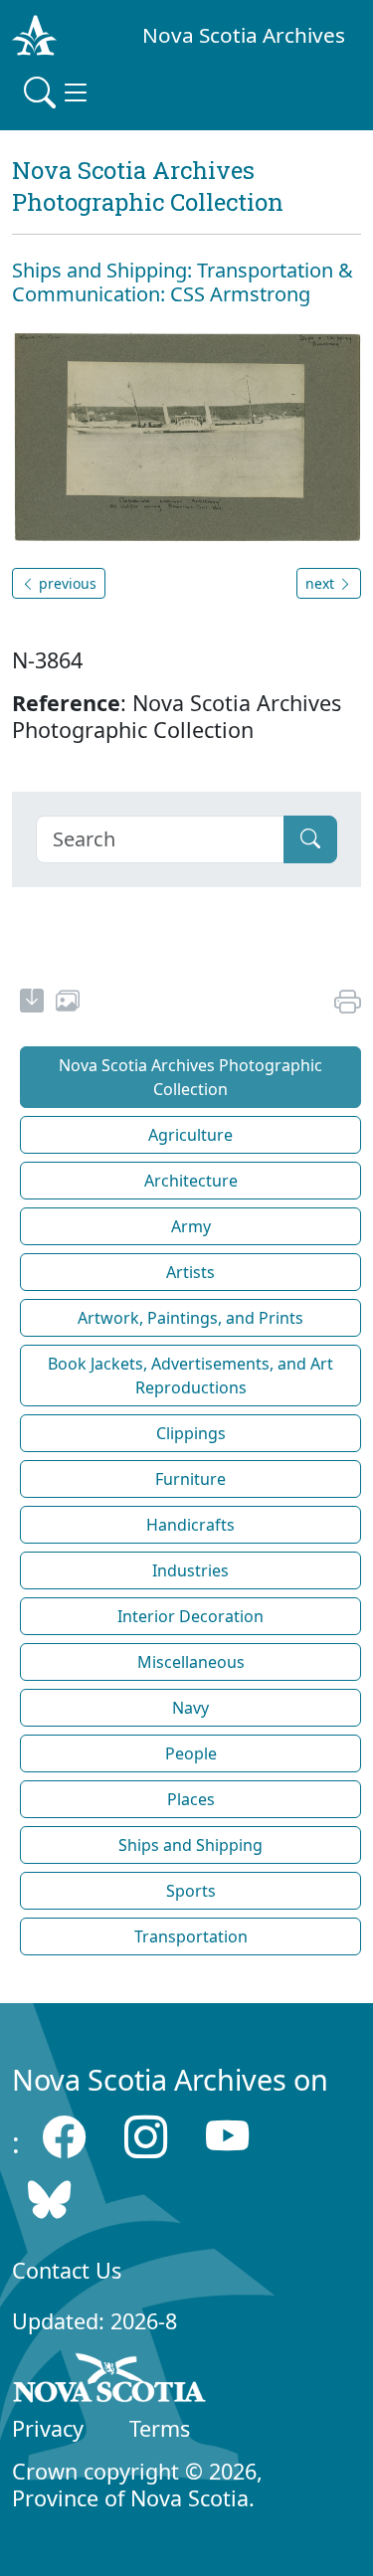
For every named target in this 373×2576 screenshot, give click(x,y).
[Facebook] (64, 2137)
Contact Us (67, 2270)
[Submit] (310, 839)
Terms (160, 2428)
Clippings (191, 1433)
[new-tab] (32, 1004)
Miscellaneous (191, 1662)
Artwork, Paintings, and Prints (190, 1318)
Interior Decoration (190, 1616)
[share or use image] (68, 1004)
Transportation (191, 1936)
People (191, 1753)
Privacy (48, 2428)
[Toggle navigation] (58, 92)
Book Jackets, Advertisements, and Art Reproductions (190, 1376)
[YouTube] (227, 2137)
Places (191, 1799)
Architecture (191, 1181)
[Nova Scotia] (110, 2381)
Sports (191, 1891)
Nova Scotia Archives (244, 35)
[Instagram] (146, 2137)
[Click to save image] (186, 436)
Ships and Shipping (190, 1845)
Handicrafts (190, 1525)
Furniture (190, 1479)
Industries (190, 1570)
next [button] (322, 583)
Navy (190, 1708)
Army (191, 1226)
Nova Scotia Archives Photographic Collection (190, 1077)
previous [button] (66, 583)
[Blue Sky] (49, 2200)
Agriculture (190, 1135)
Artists (190, 1272)
